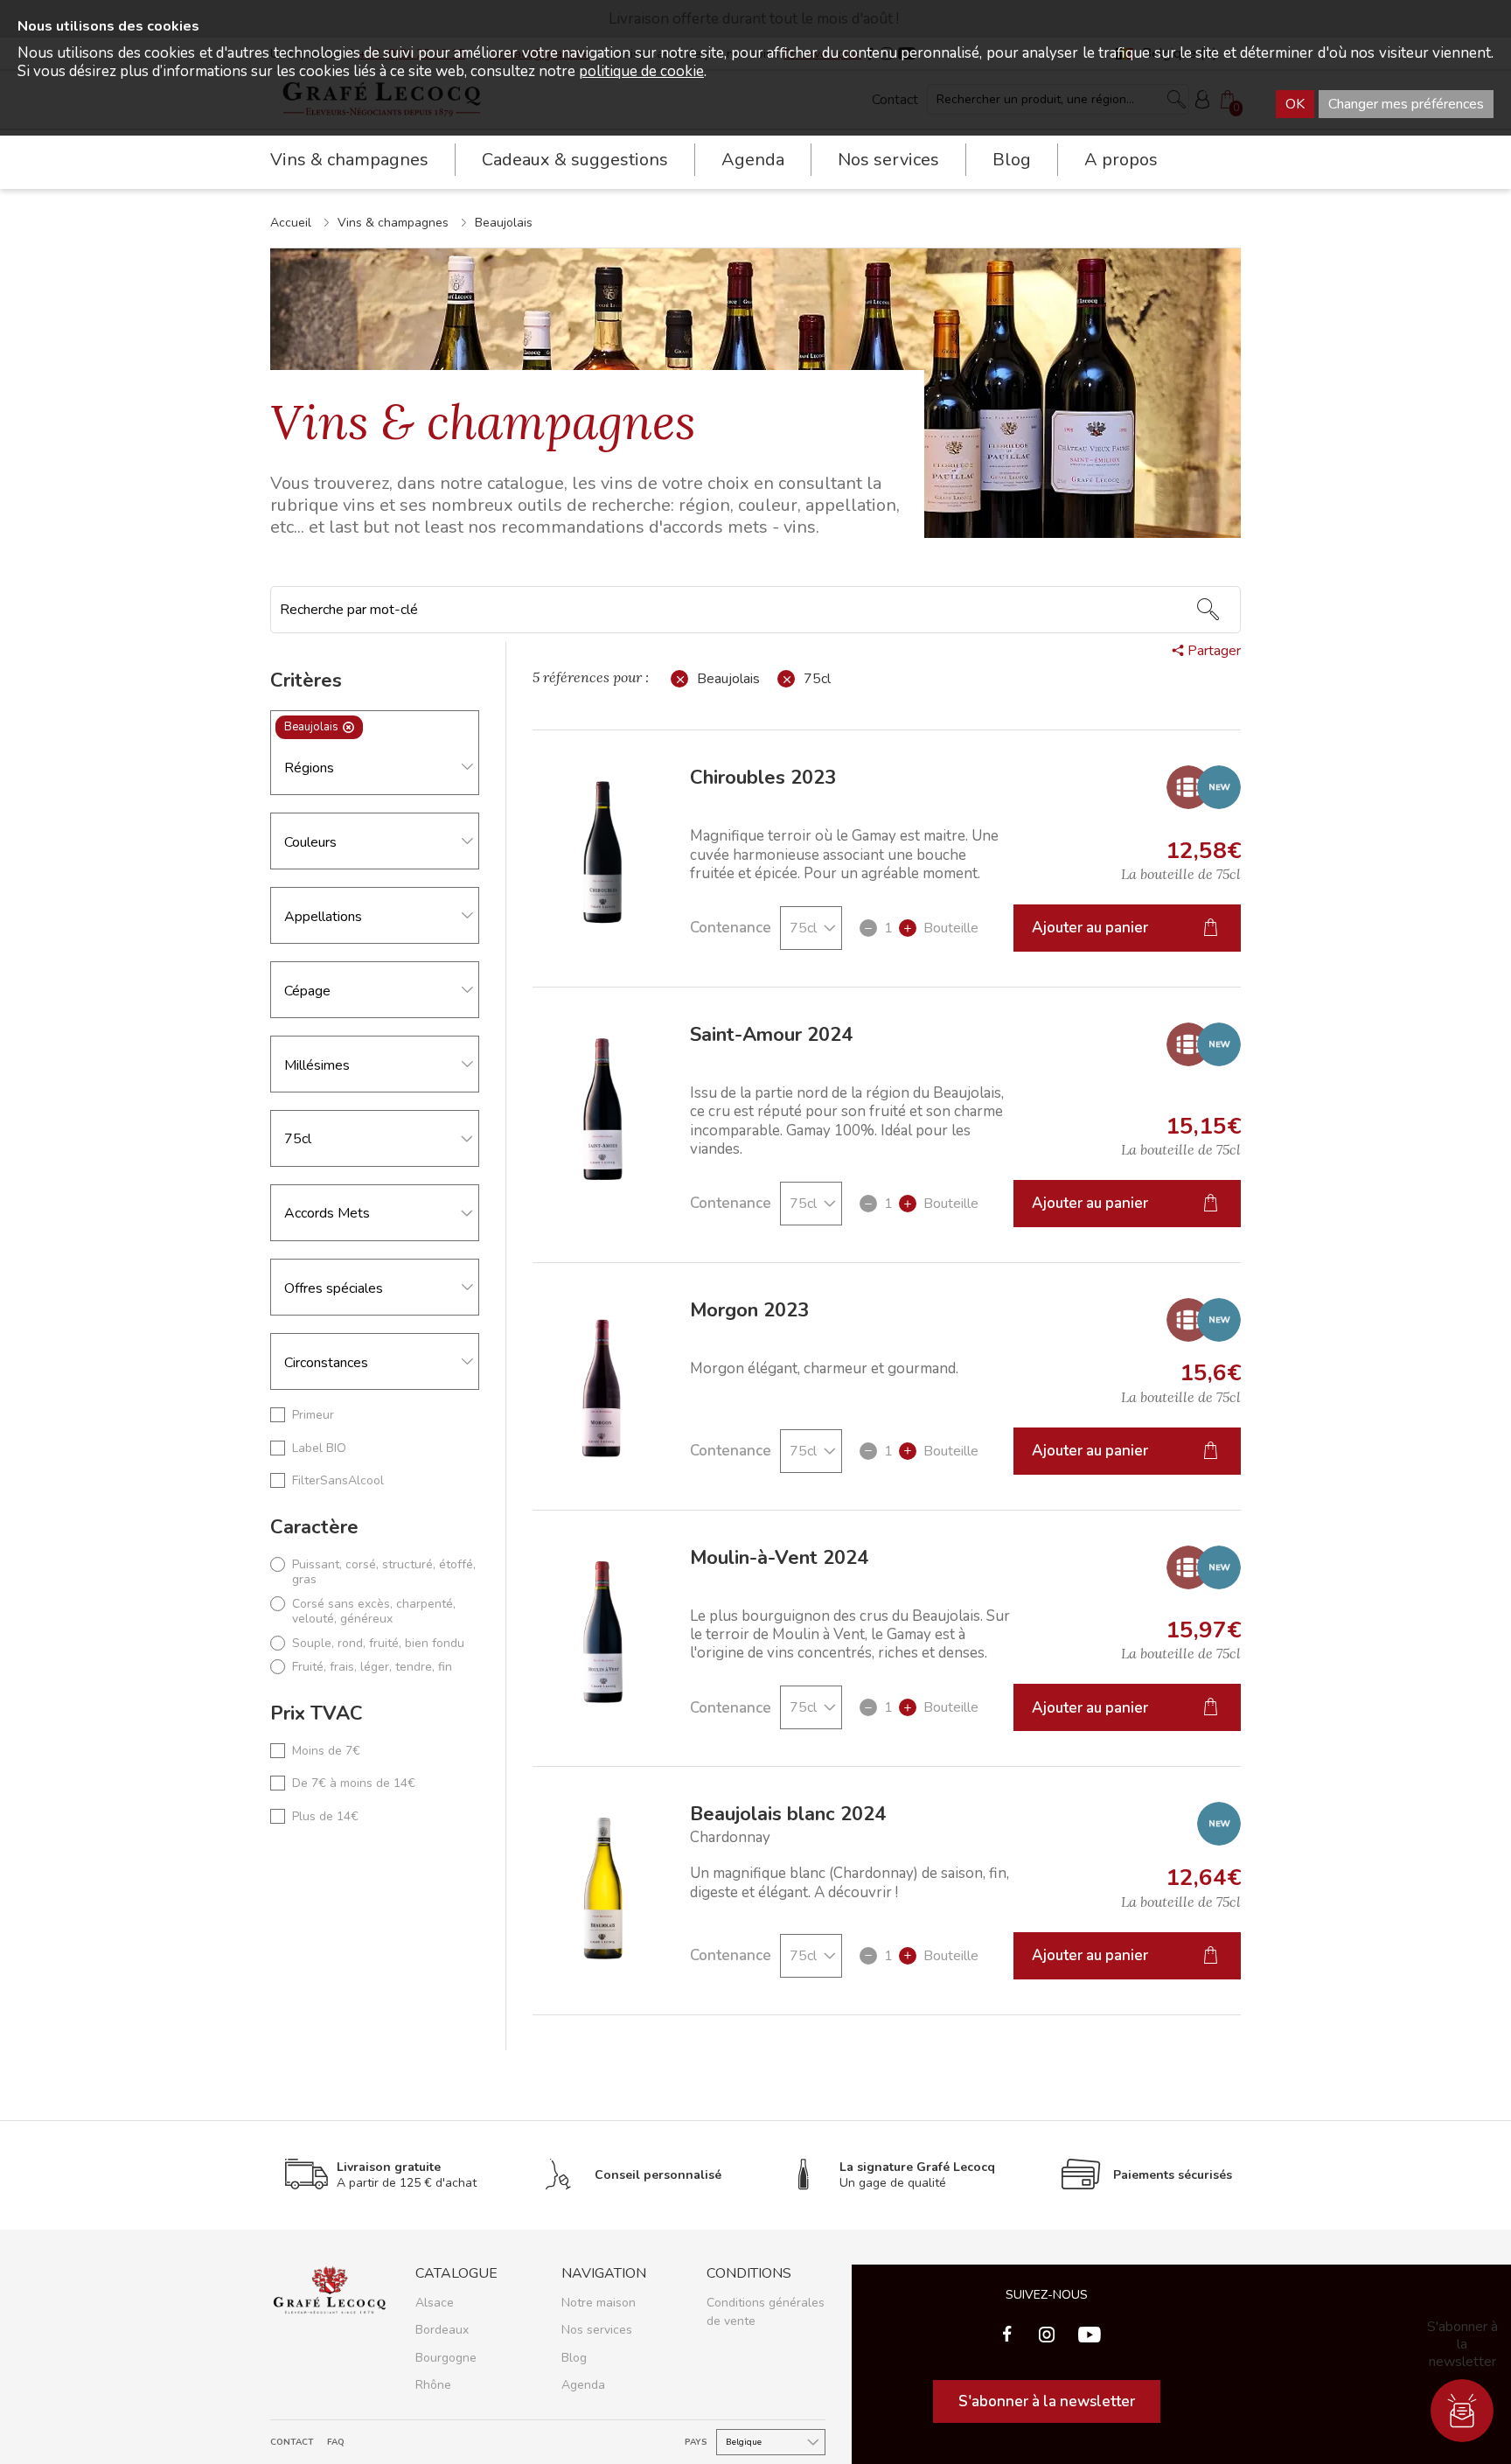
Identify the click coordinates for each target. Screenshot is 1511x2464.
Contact (292, 2443)
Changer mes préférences (1406, 104)
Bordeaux (442, 2330)
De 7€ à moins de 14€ (354, 1783)
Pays (696, 2443)
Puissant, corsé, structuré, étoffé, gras (384, 1572)
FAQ (336, 2443)
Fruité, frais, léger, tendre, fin (372, 1667)
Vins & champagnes (393, 223)
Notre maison (599, 2303)
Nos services (597, 2330)
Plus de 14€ (325, 1817)
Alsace (435, 2303)
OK (1295, 104)
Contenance (731, 928)
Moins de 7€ (326, 1751)
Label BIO (319, 1448)
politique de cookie (641, 71)
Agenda (753, 160)
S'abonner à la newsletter (1047, 2401)
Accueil (291, 223)
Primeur (313, 1415)
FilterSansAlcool (338, 1481)
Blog (1012, 160)
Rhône (433, 2385)
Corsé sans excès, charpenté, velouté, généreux (374, 1612)
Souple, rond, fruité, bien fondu (378, 1644)
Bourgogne (446, 2358)
